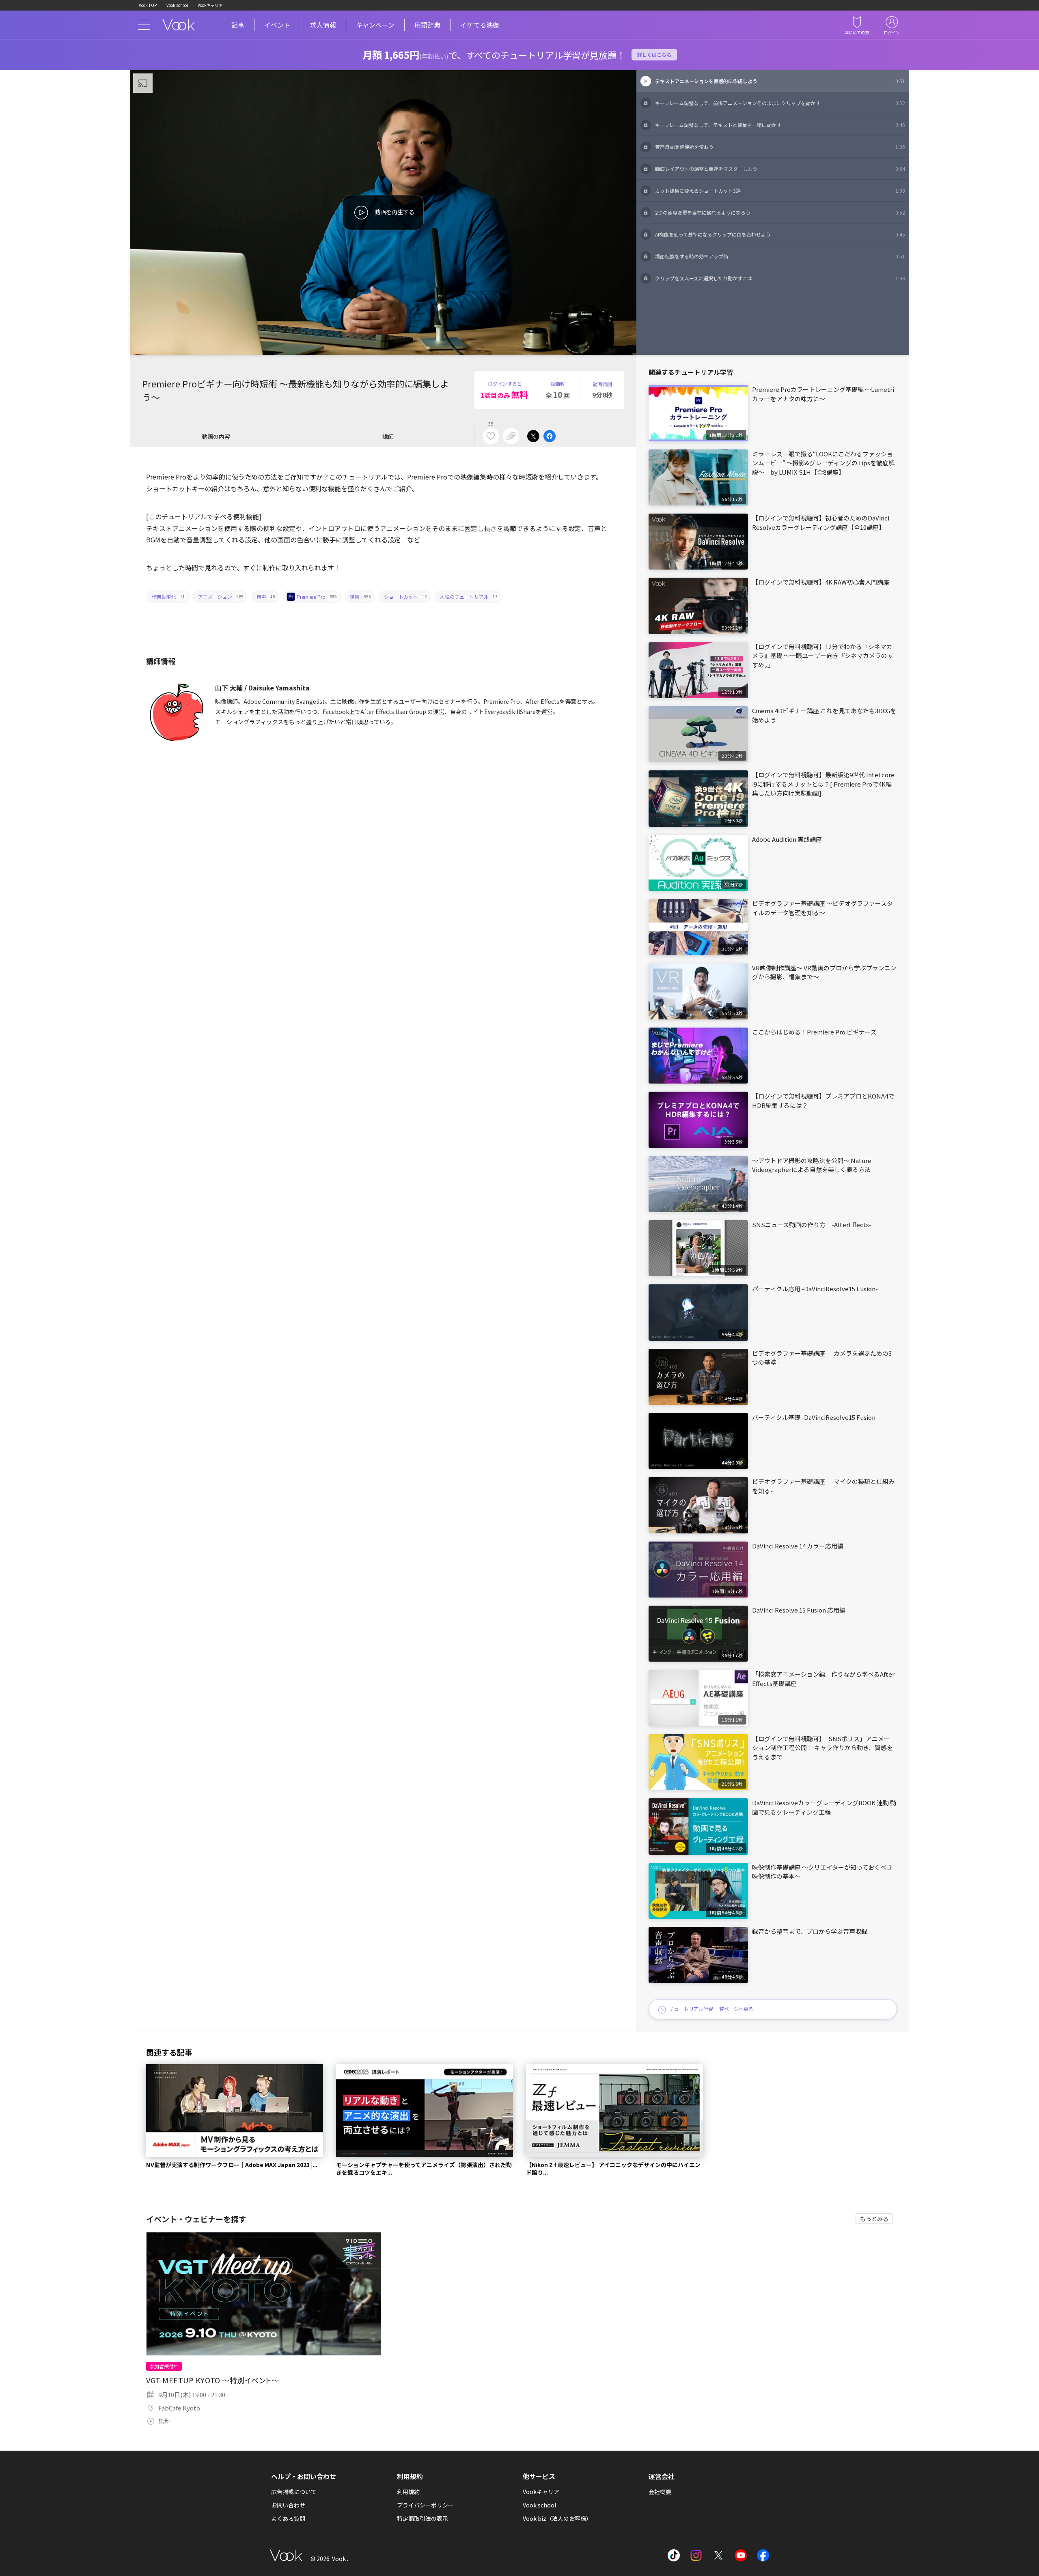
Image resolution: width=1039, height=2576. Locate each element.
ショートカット (405, 597)
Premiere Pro (317, 597)
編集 (360, 597)
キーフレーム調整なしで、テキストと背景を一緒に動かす (780, 125)
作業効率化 (168, 597)
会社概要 (660, 2492)
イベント (277, 25)
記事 (238, 25)
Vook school (177, 5)
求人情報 (323, 25)
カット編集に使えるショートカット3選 (780, 190)
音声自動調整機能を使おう (780, 147)
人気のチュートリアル (469, 597)
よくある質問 (288, 2518)
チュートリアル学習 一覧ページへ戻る (711, 2009)
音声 (266, 597)
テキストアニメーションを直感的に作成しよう (780, 81)
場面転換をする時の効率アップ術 (780, 256)
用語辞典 (427, 25)
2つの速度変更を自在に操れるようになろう (780, 212)
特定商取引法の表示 (422, 2518)
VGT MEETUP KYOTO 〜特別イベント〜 (213, 2380)
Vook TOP (148, 5)
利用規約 (408, 2492)
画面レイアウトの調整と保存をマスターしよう (780, 169)
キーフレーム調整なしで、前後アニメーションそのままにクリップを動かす (780, 103)
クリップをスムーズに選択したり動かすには (780, 278)
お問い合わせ (288, 2505)
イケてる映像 (480, 25)
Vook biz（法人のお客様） (557, 2518)
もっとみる (874, 2219)
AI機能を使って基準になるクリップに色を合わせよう (780, 234)
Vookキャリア (210, 5)
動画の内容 (216, 437)
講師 (388, 437)
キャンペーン (375, 25)
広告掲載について (294, 2492)
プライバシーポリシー (425, 2505)
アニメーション (221, 597)
